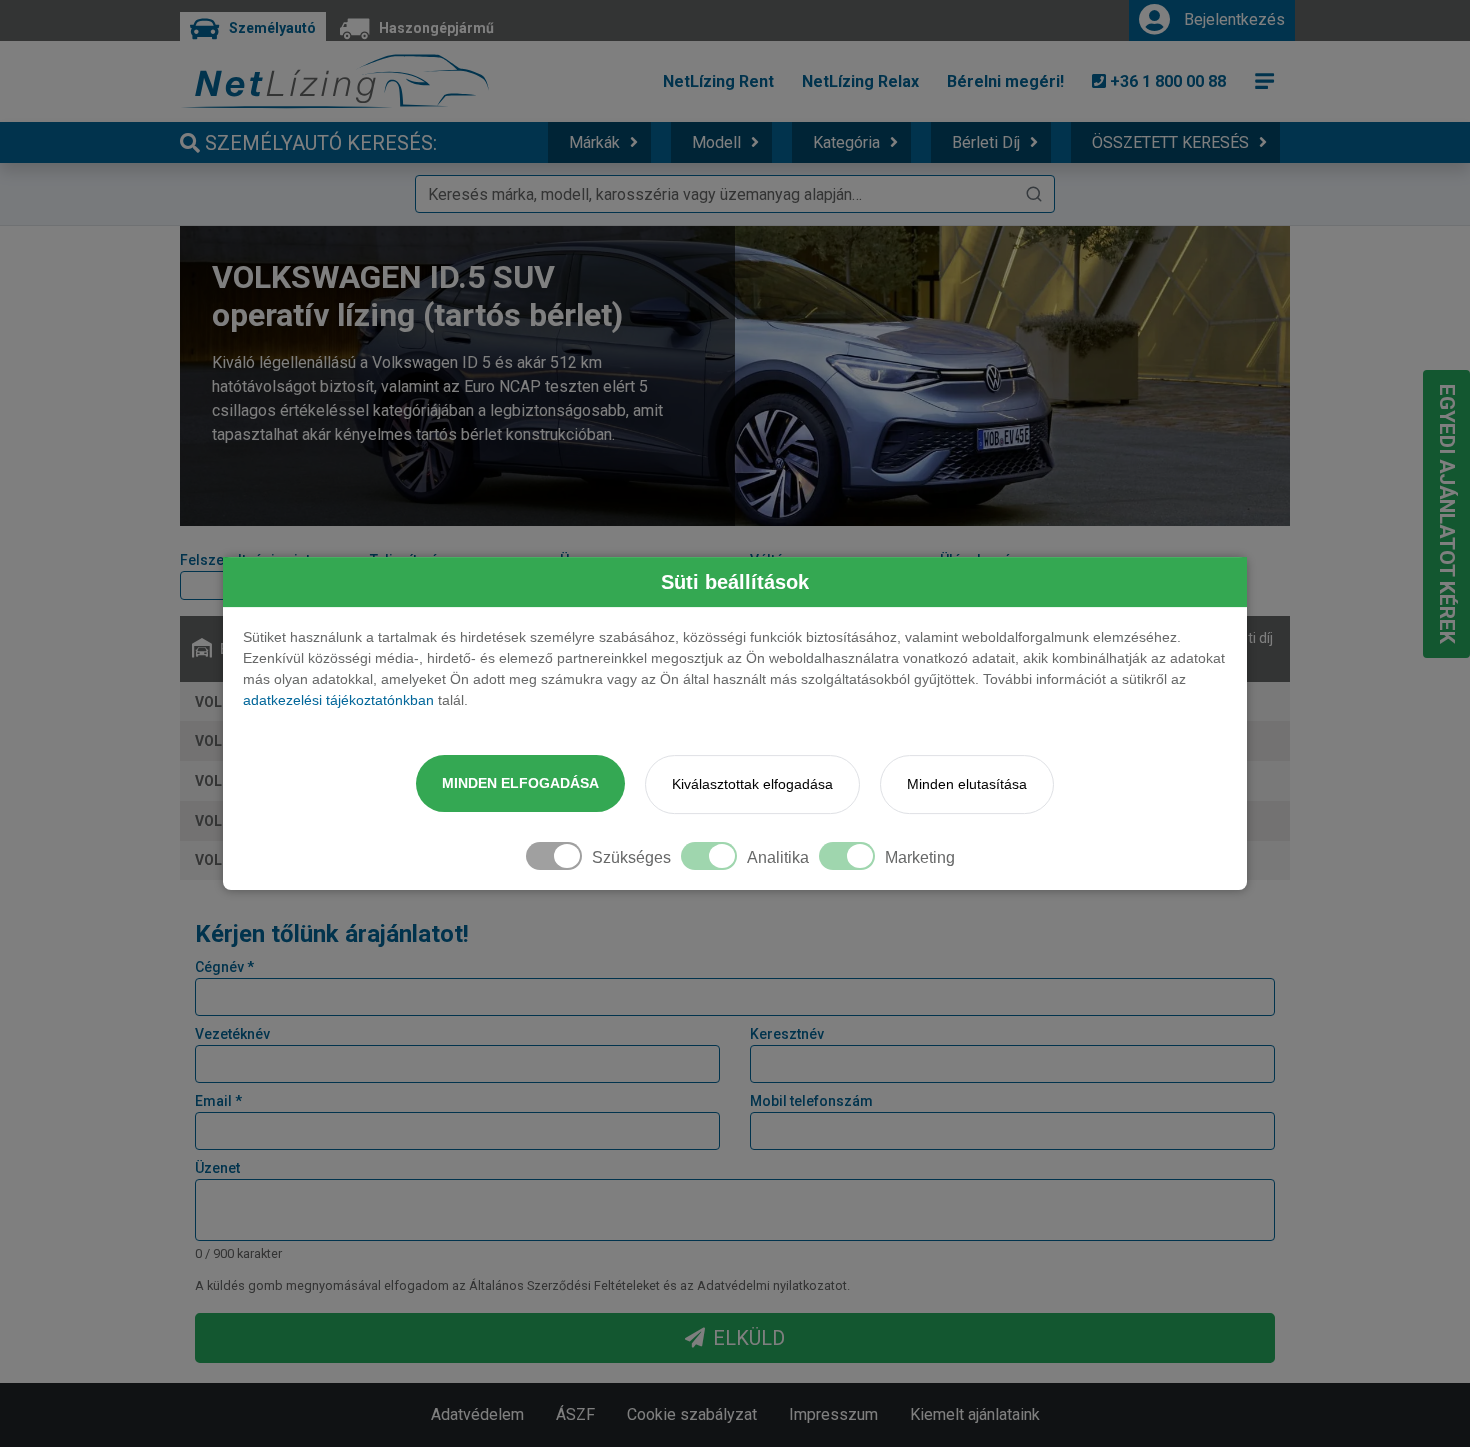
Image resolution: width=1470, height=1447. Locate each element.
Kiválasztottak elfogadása (752, 784)
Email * (218, 1101)
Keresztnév (787, 1034)
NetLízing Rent (718, 81)
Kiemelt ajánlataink (975, 1414)
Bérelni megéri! (1005, 81)
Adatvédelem (477, 1414)
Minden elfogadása (520, 783)
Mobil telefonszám (811, 1101)
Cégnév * (224, 967)
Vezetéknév (232, 1034)
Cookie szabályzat (692, 1414)
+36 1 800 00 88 (1166, 81)
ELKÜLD (749, 1338)
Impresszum (833, 1414)
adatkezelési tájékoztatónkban (338, 700)
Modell (716, 142)
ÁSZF (575, 1414)
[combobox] (735, 194)
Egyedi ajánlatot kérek (1447, 514)
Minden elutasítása (967, 784)
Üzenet (217, 1168)
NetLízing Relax (860, 81)
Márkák (594, 142)
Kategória (846, 142)
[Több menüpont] (1265, 81)
